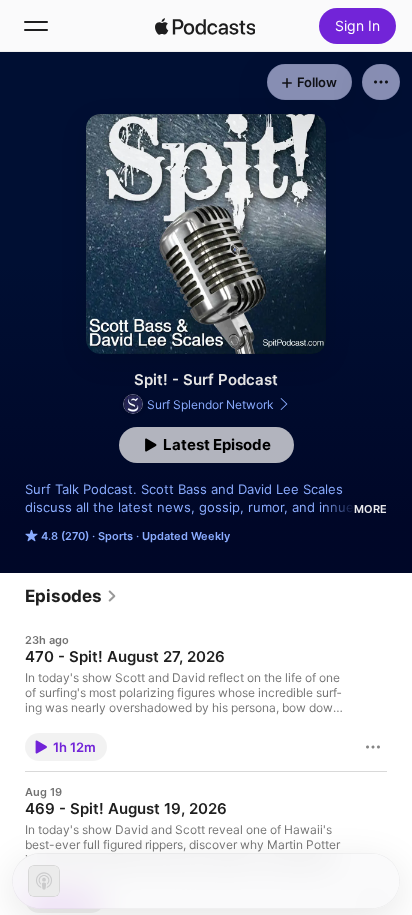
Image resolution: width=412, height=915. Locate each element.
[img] (205, 26)
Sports (115, 536)
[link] (71, 596)
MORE (370, 509)
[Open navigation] (36, 26)
